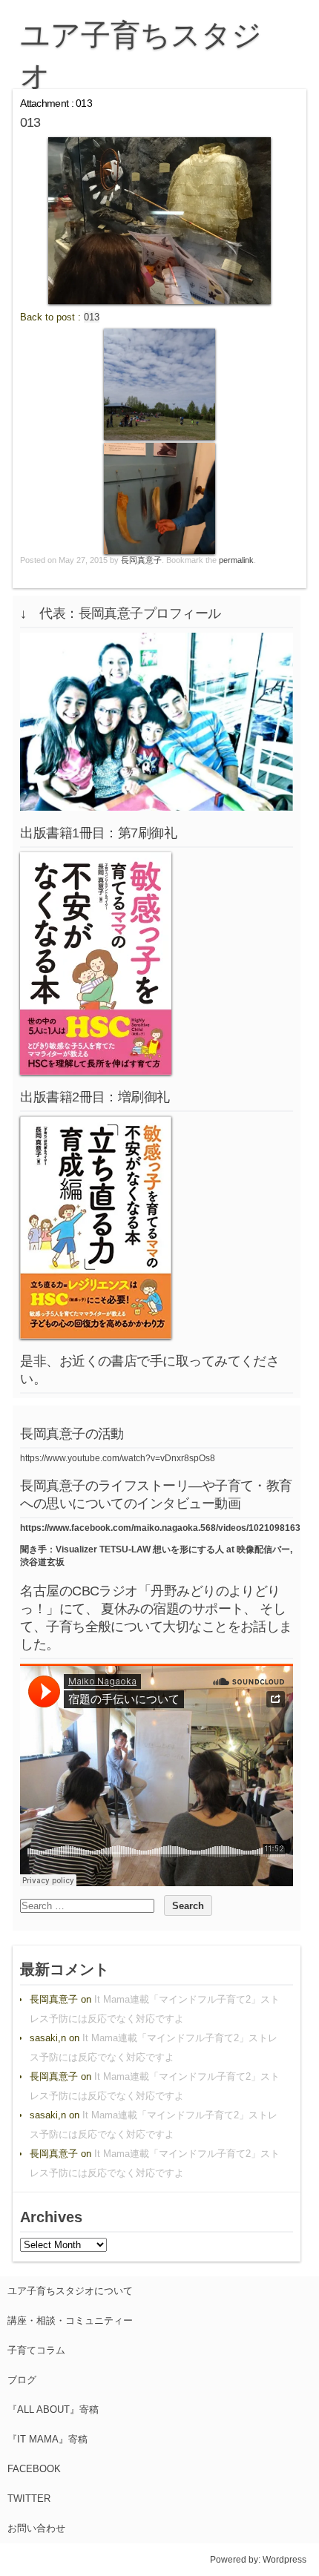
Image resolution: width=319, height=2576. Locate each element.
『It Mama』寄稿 (47, 2439)
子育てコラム (36, 2350)
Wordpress (285, 2560)
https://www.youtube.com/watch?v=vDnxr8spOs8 (118, 1458)
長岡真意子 (141, 560)
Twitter (29, 2498)
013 (92, 317)
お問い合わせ (36, 2528)
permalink (236, 560)
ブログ (22, 2380)
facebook (34, 2469)
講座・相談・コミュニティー (70, 2320)
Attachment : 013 (56, 103)
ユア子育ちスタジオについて (70, 2291)
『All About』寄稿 (53, 2409)
